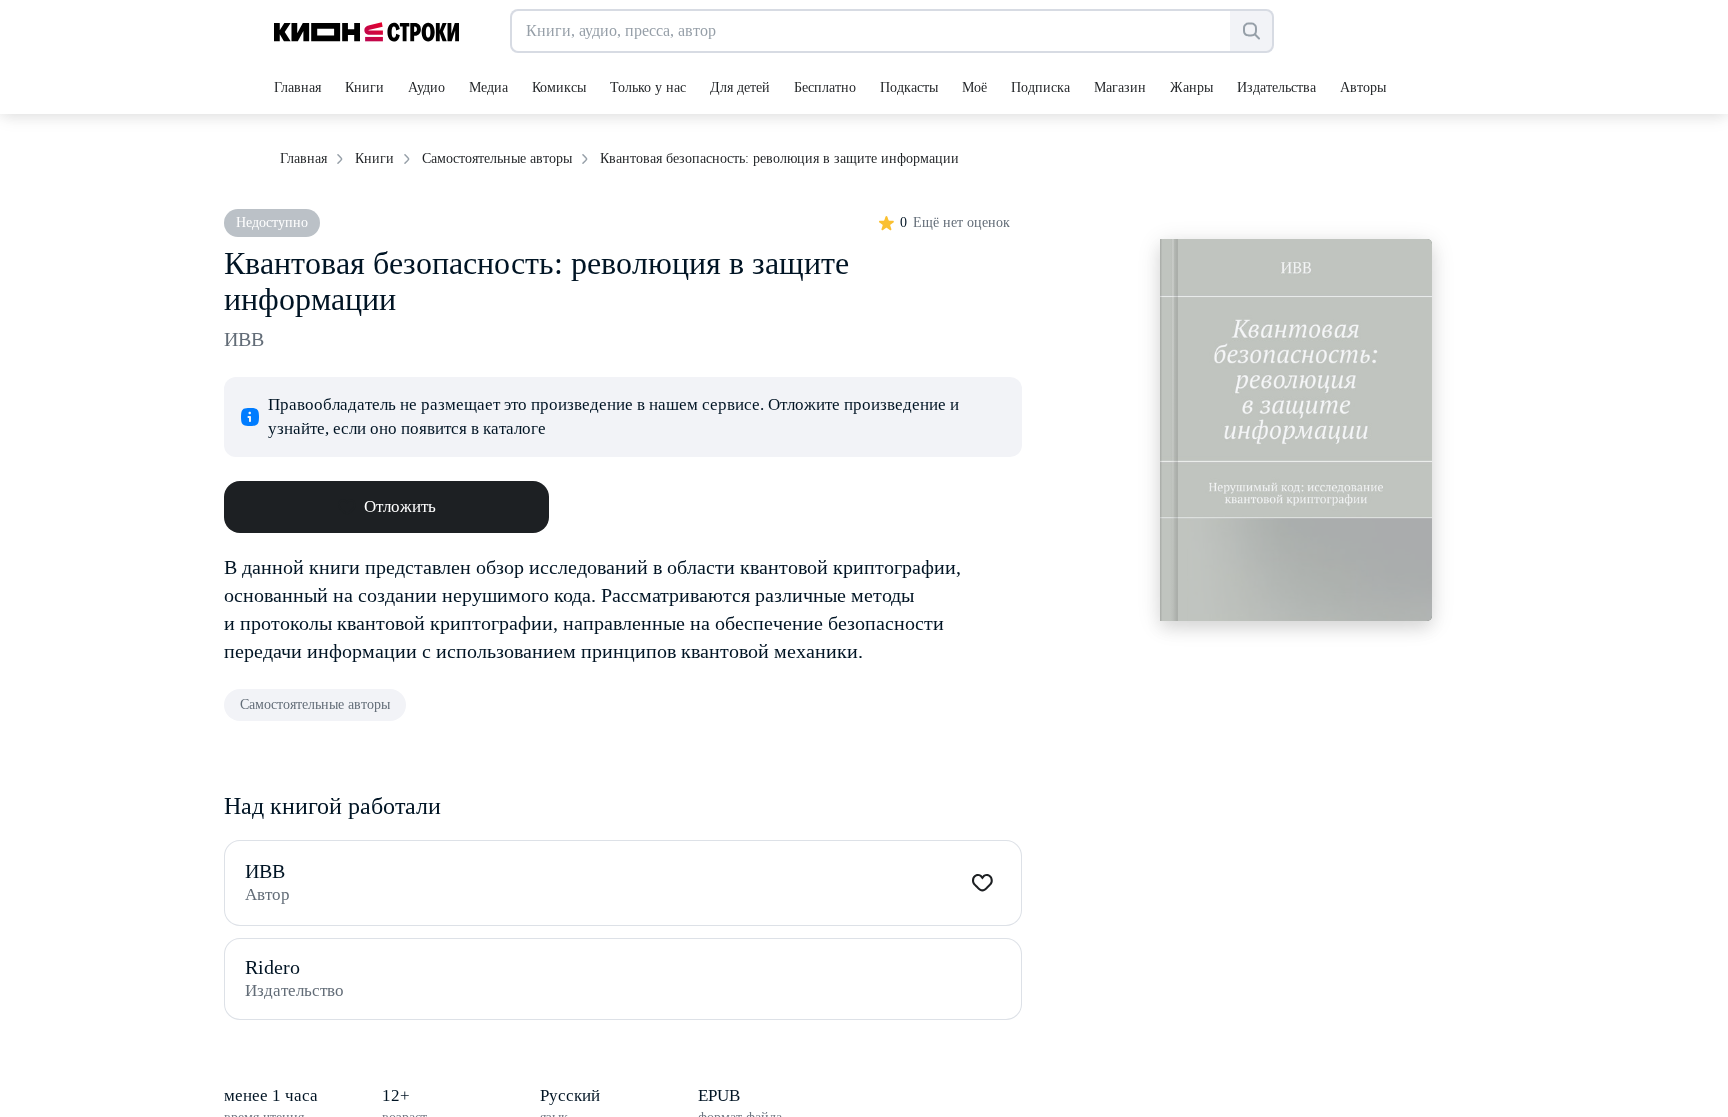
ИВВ (244, 339)
